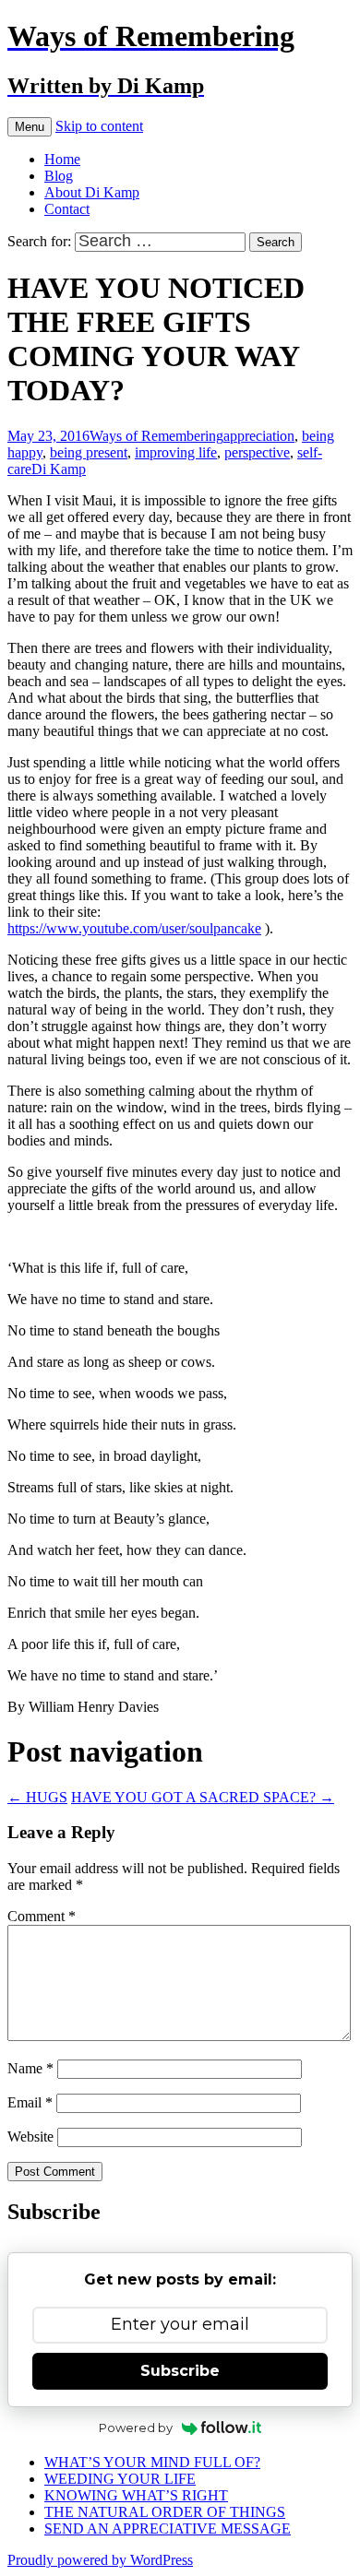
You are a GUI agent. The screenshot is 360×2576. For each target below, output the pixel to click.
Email (30, 2102)
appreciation (259, 436)
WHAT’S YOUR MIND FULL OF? (152, 2462)
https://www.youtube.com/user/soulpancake (134, 928)
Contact (67, 209)
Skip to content (99, 126)
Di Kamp (59, 469)
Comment (42, 1916)
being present (89, 452)
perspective (257, 452)
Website (30, 2137)
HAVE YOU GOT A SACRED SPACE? (203, 1797)
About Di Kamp (92, 192)
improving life (176, 452)
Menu (30, 127)
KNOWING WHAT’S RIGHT (136, 2495)
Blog (59, 176)
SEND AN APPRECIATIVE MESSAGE (168, 2529)
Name (30, 2068)
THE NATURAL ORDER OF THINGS (165, 2512)
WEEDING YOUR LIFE (120, 2479)
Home (62, 159)
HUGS (37, 1797)
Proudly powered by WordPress (100, 2560)
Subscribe (180, 2371)
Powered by (136, 2428)
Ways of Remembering (156, 436)
